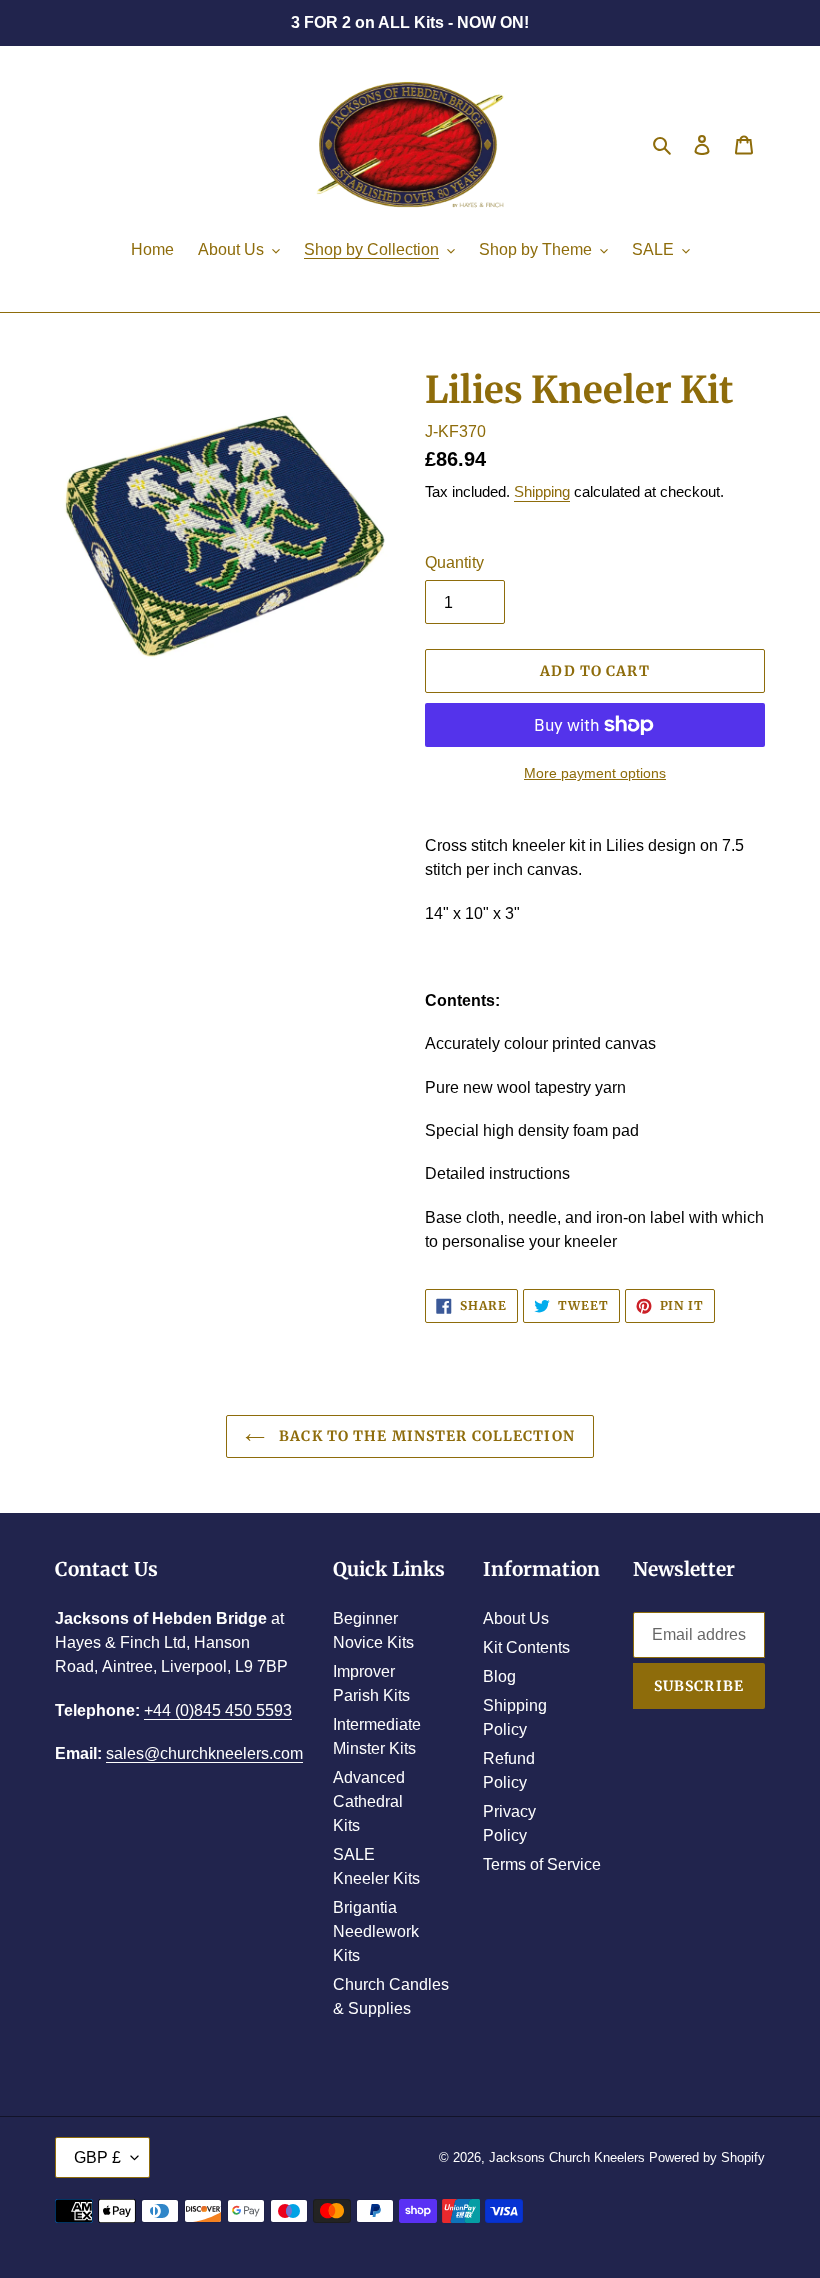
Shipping (542, 491)
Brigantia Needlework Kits (376, 1931)
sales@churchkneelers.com (204, 1753)
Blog (499, 1676)
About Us (516, 1618)
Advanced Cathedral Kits (369, 1801)
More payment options (595, 773)
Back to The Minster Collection (425, 1436)
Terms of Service (542, 1864)
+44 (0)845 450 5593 (218, 1710)
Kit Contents (526, 1647)
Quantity (454, 562)
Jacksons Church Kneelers (567, 2157)
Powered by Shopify (707, 2157)
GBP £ (97, 2157)
